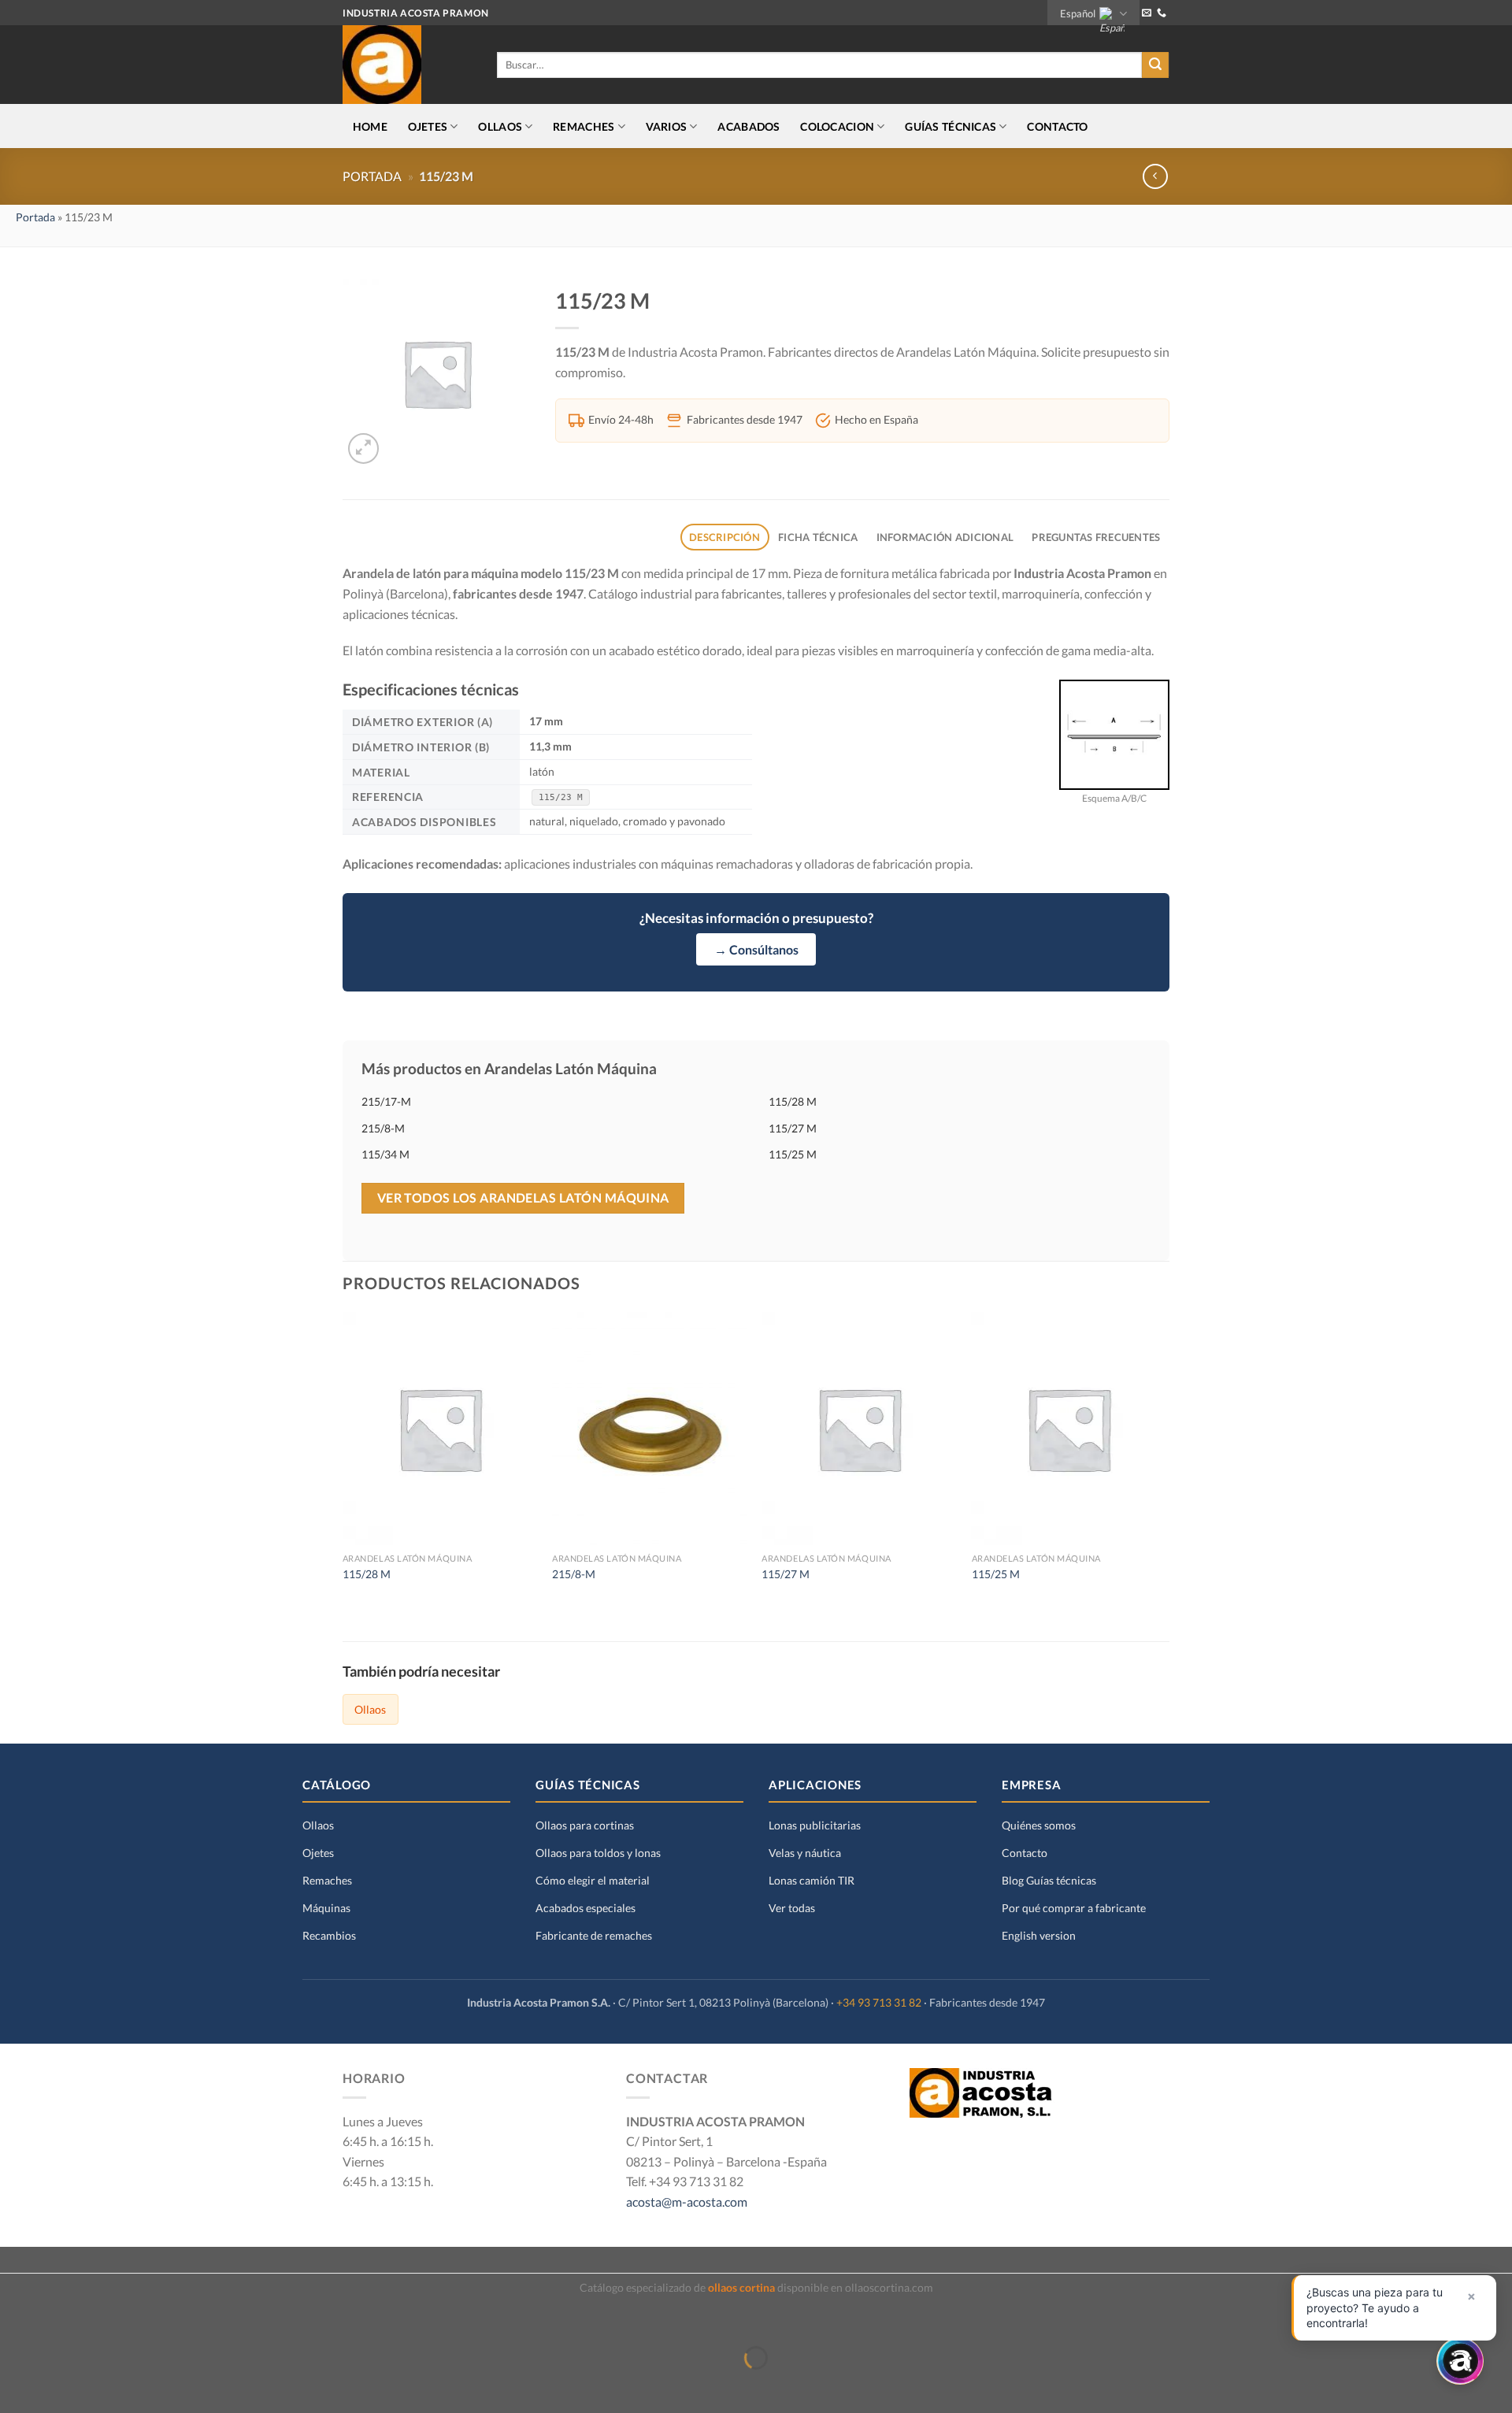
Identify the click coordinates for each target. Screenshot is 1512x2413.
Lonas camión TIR (812, 1880)
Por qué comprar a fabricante (1074, 1908)
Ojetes (318, 1853)
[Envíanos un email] (1147, 13)
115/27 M (793, 1128)
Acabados (749, 126)
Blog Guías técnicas (1049, 1880)
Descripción (724, 537)
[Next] (1165, 1462)
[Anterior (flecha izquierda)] (15, 2385)
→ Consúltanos (756, 949)
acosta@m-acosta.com (687, 2202)
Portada (372, 176)
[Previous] (343, 1462)
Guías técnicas (951, 126)
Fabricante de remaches (594, 1935)
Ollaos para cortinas (585, 1825)
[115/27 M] (859, 1429)
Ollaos (370, 1709)
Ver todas (792, 1908)
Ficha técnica (818, 537)
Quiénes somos (1039, 1825)
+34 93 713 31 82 (879, 2003)
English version (1039, 1935)
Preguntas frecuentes (1096, 537)
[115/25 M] (1069, 1429)
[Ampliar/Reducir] (61, 2319)
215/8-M (383, 1128)
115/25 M (793, 1154)
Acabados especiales (586, 1908)
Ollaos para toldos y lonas (598, 1853)
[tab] (725, 537)
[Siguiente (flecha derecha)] (61, 2385)
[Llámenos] (1162, 13)
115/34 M (385, 1154)
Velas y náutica (805, 1853)
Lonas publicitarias (815, 1825)
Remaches (327, 1880)
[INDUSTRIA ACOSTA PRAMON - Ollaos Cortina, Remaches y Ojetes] (408, 65)
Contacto (1057, 126)
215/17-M (386, 1101)
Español (1078, 13)
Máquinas (326, 1908)
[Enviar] (1155, 65)
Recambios (329, 1935)
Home (370, 126)
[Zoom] (363, 448)
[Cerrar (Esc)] (15, 2319)
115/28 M (793, 1101)
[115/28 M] (440, 1429)
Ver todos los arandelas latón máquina (523, 1198)
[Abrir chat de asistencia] (1460, 2361)
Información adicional (945, 537)
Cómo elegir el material (593, 1880)
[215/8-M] (649, 1429)
